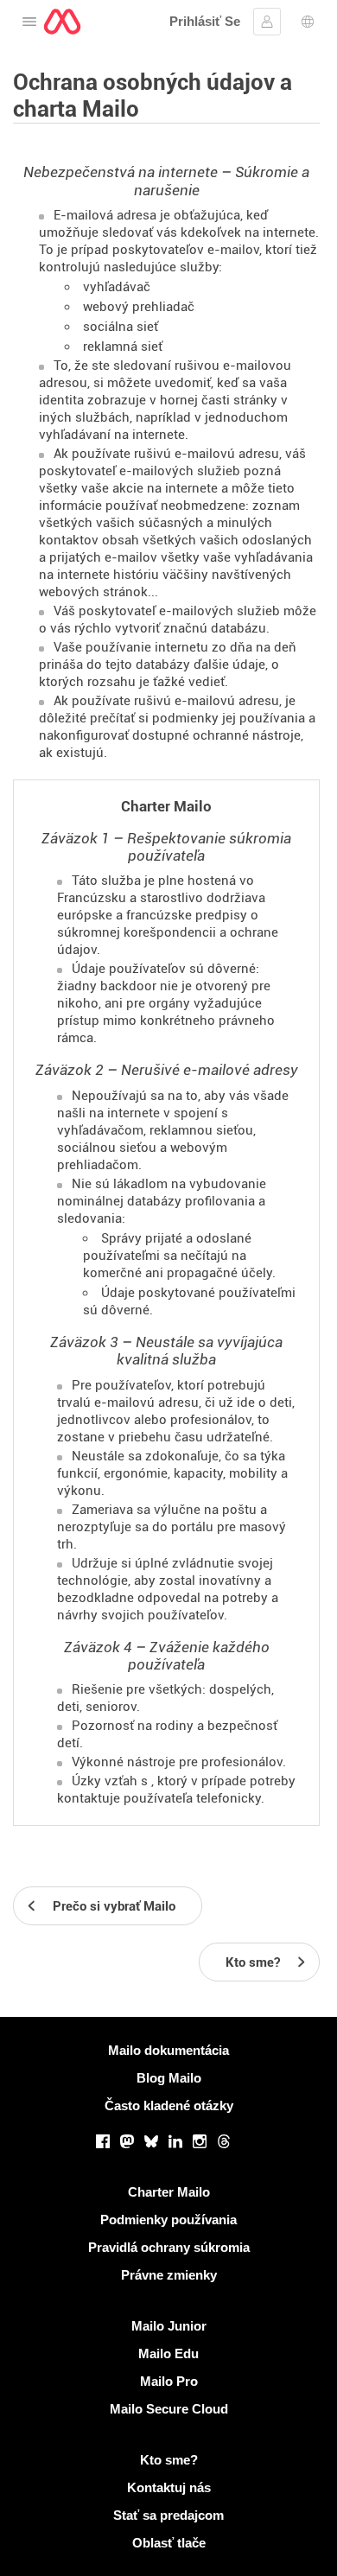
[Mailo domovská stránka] (62, 22)
